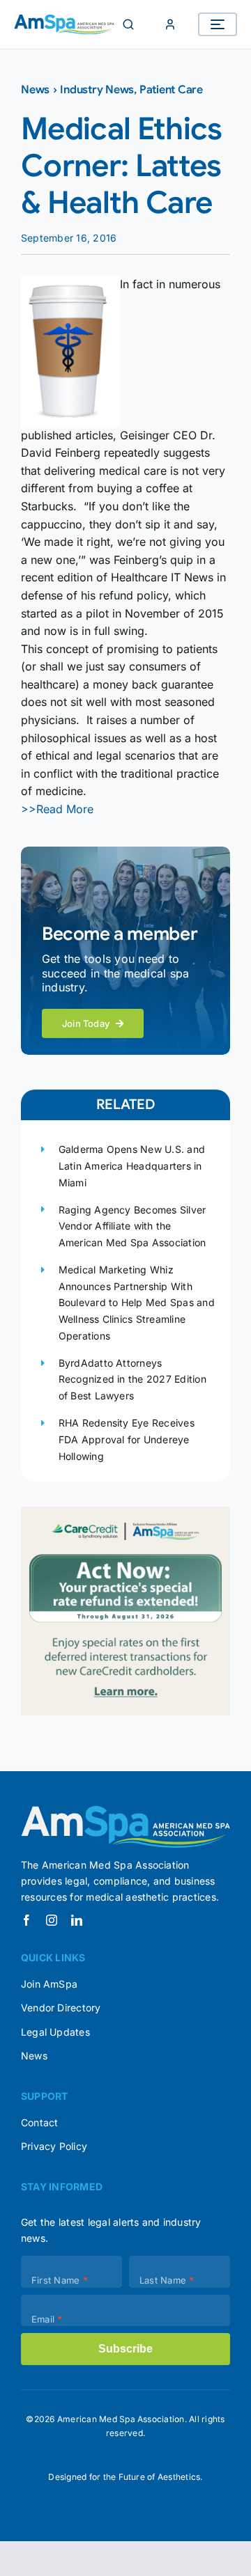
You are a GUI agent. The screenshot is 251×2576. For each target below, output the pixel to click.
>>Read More (57, 809)
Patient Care (171, 90)
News (35, 90)
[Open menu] (218, 24)
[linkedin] (77, 1920)
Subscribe (125, 2349)
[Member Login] (170, 24)
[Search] (128, 24)
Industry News (97, 90)
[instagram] (52, 1920)
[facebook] (26, 1920)
